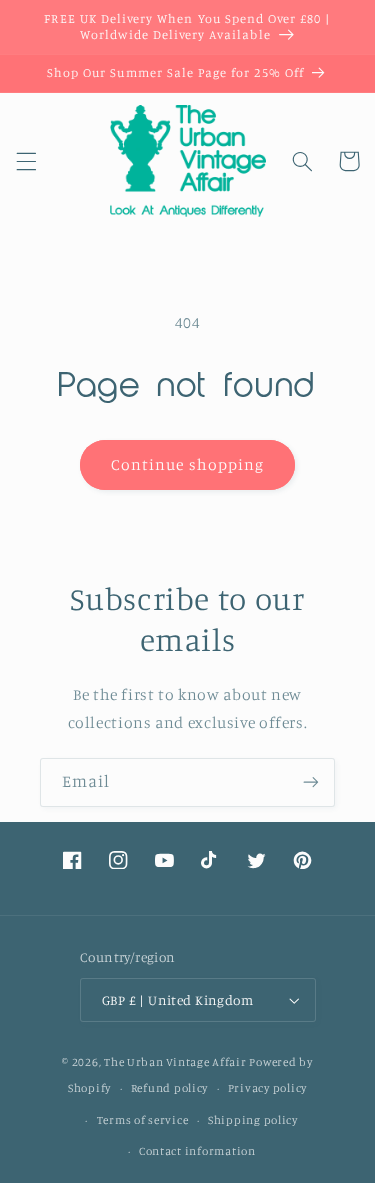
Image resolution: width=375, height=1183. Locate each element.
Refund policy (170, 1088)
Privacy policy (267, 1088)
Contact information (197, 1151)
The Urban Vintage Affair (175, 1062)
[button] (26, 161)
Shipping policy (253, 1120)
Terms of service (143, 1120)
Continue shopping (187, 464)
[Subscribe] (311, 782)
